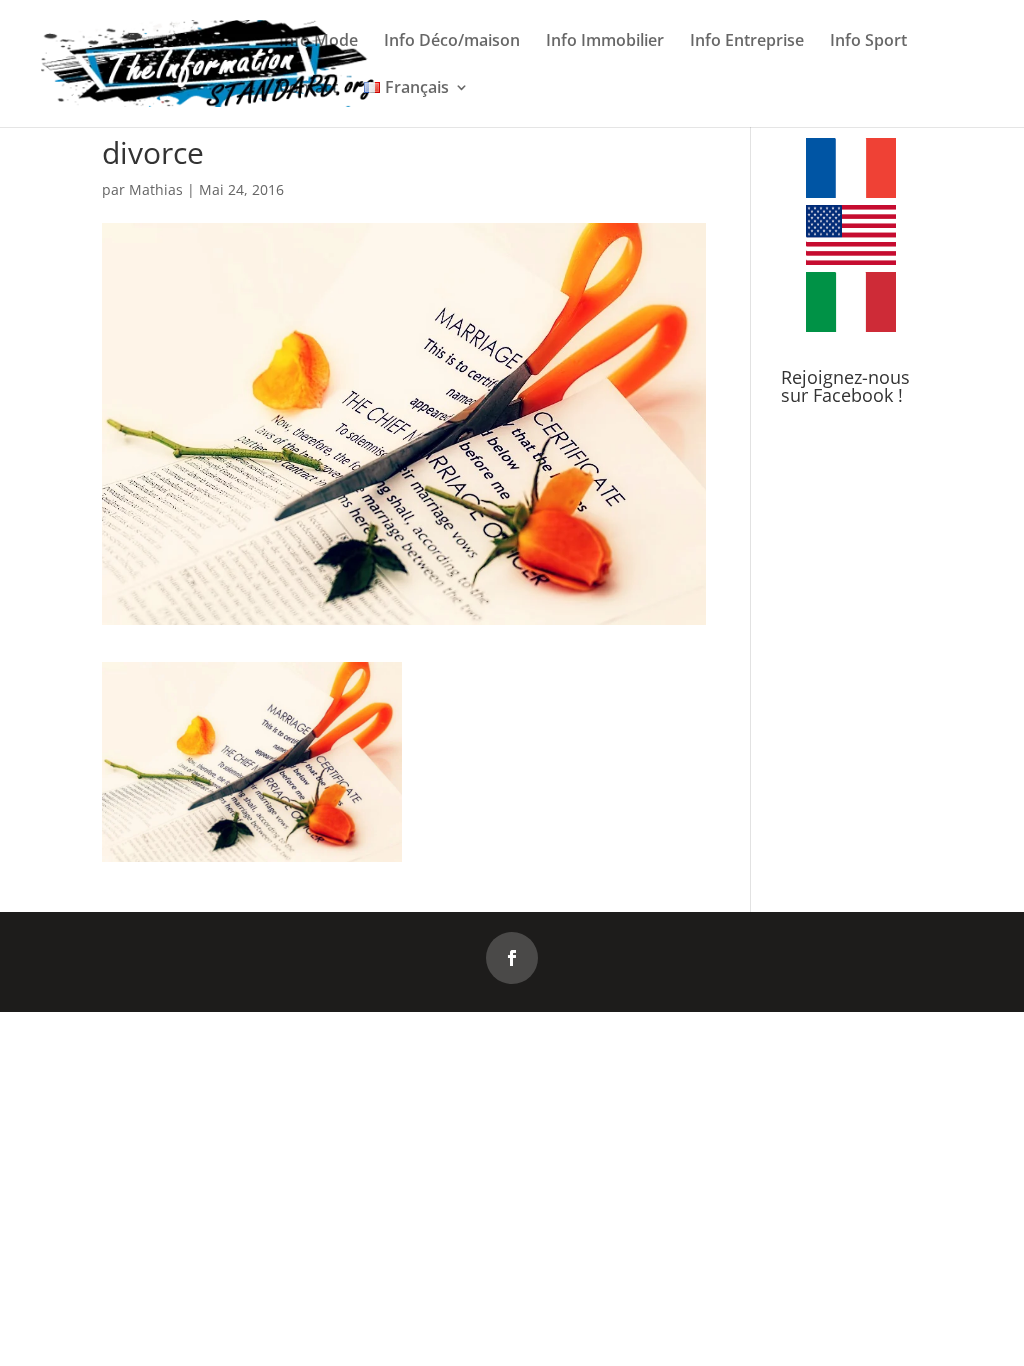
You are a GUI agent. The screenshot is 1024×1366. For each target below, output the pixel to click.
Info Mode (318, 42)
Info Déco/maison (452, 42)
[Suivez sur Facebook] (512, 958)
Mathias (156, 189)
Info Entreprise (747, 42)
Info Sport (868, 42)
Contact (308, 89)
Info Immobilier (605, 42)
